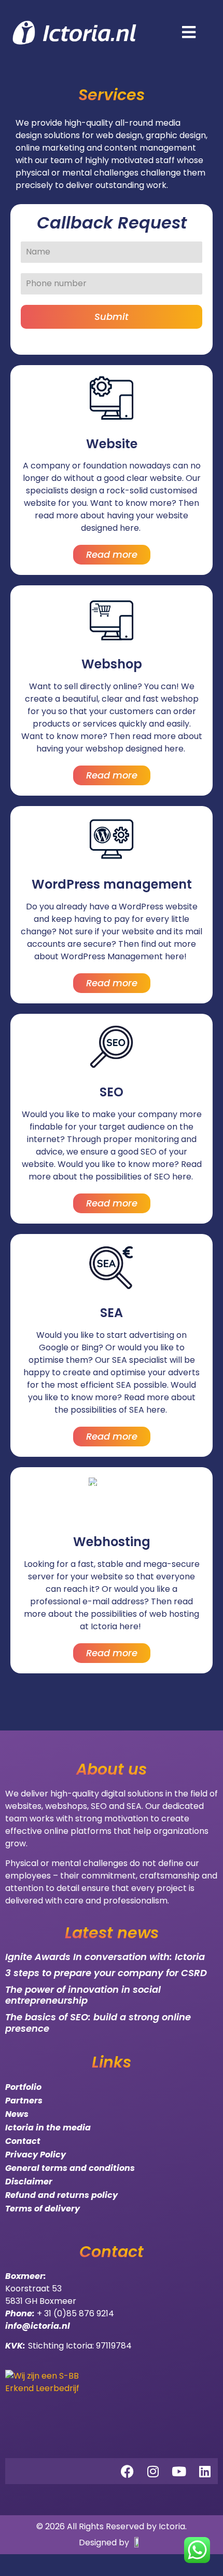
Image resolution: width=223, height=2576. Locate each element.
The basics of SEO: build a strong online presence (98, 2023)
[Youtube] (179, 2471)
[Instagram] (153, 2471)
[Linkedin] (205, 2471)
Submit (112, 317)
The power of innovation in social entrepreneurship (83, 1995)
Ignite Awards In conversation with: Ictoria (105, 1957)
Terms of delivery (43, 2209)
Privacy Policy (36, 2155)
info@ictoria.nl (38, 2326)
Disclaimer (29, 2182)
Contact (23, 2141)
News (17, 2114)
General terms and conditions (70, 2168)
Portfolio (23, 2087)
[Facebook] (127, 2471)
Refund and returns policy (61, 2195)
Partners (24, 2101)
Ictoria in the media (48, 2128)
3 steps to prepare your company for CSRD (106, 1973)
